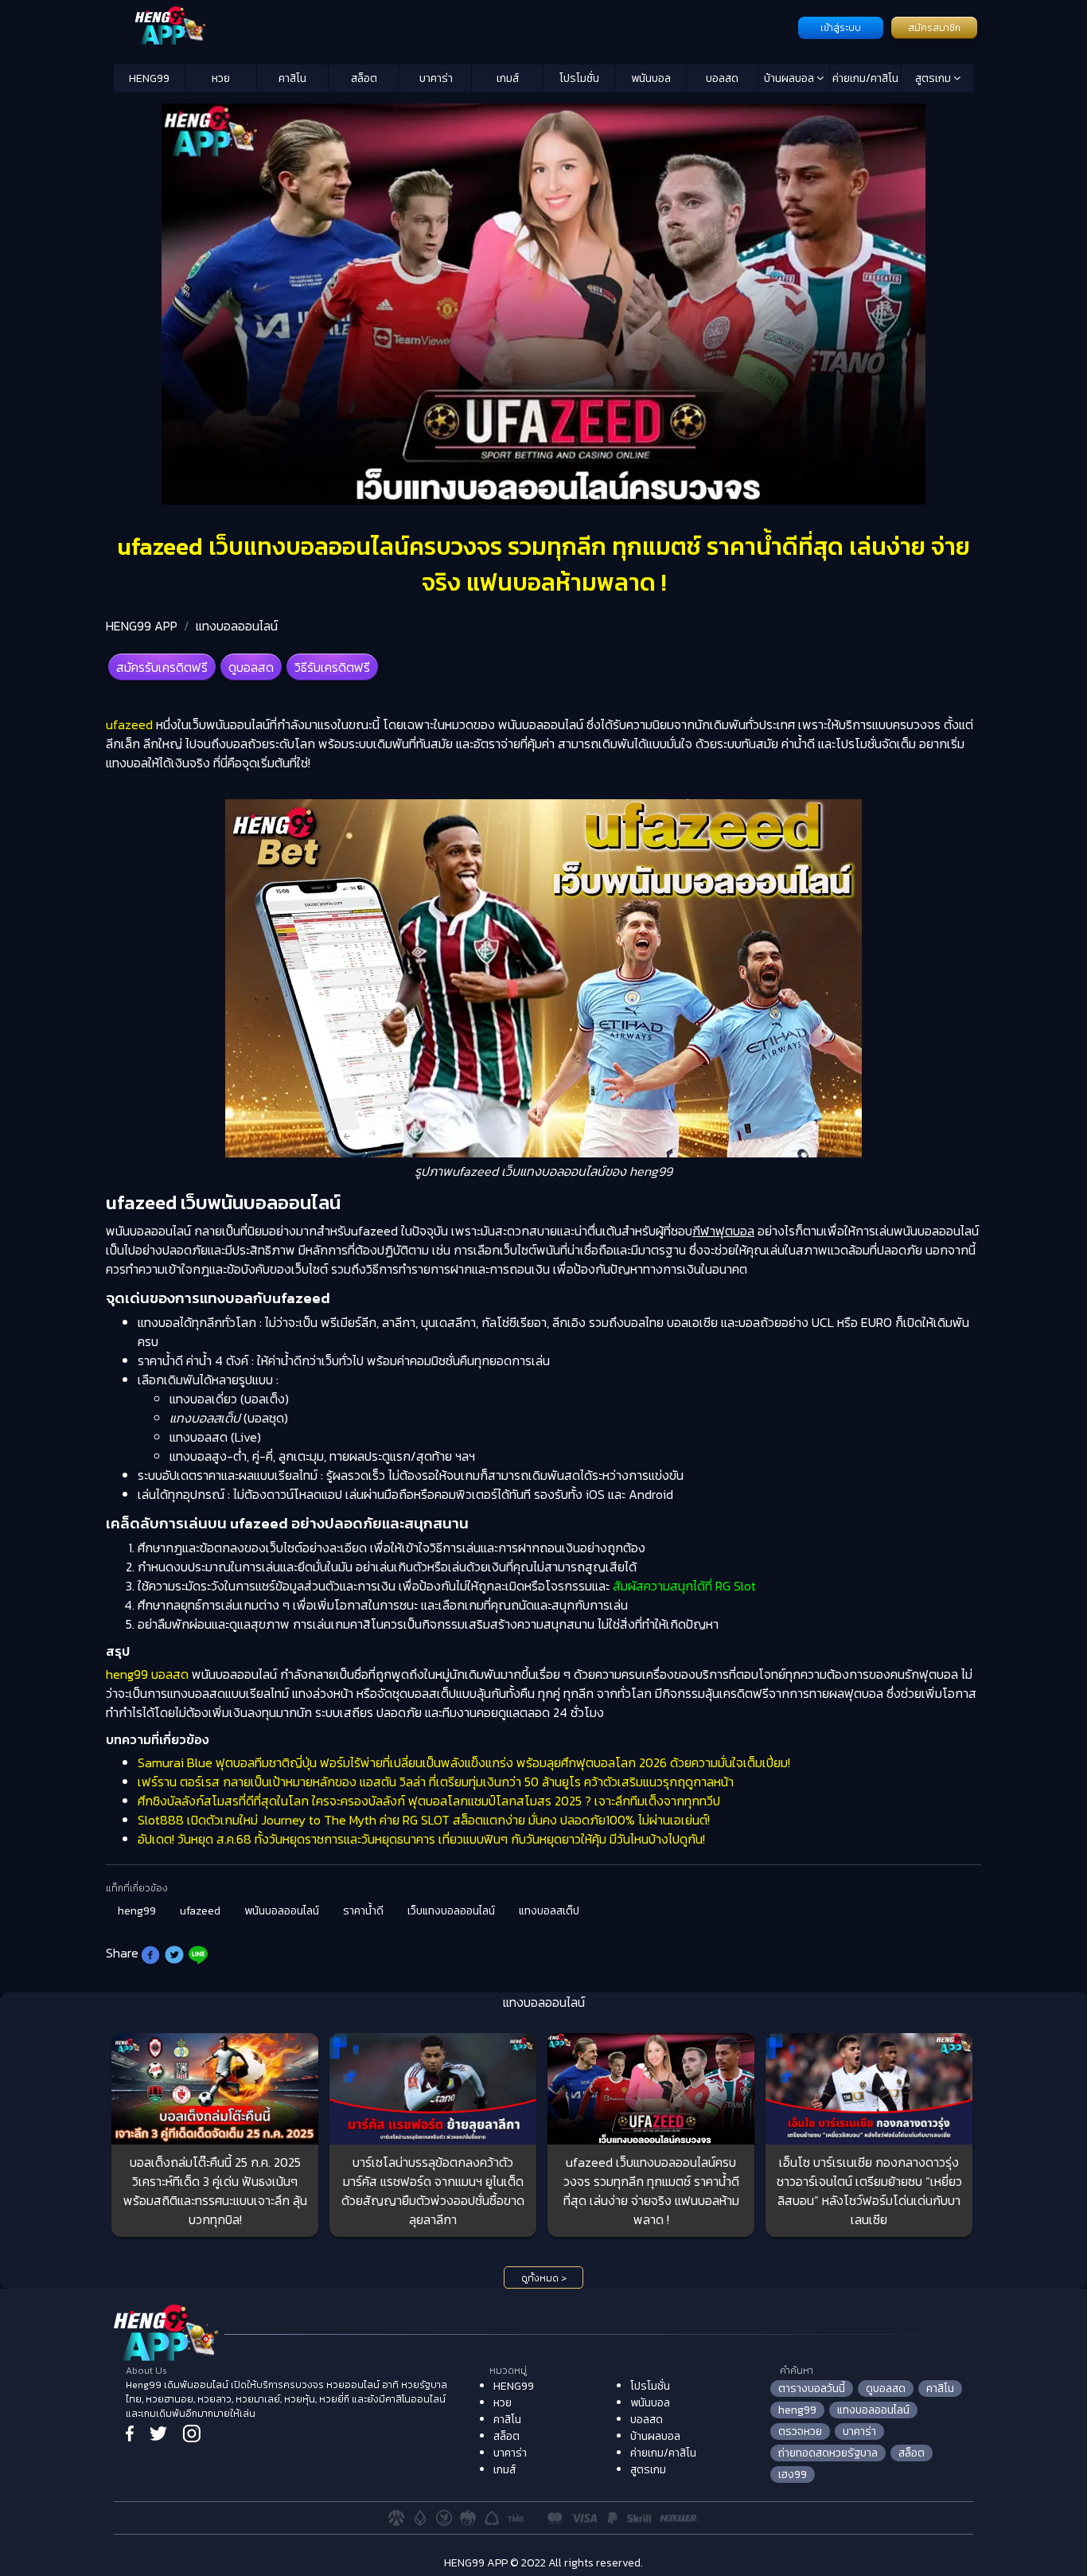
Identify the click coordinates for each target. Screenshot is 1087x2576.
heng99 (137, 1911)
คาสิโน (292, 78)
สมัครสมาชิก (934, 28)
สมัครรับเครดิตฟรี (162, 667)
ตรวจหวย (800, 2432)
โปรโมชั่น (579, 78)
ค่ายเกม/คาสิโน (865, 78)
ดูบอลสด (251, 667)
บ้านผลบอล (790, 78)
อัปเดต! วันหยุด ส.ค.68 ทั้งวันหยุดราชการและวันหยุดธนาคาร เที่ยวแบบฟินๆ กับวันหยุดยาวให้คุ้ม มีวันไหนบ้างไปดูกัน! (421, 1839)
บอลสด (722, 78)
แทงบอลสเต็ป (549, 1911)
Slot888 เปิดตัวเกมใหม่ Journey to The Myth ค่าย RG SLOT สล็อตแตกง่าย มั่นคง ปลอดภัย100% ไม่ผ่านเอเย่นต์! (424, 1820)
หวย (221, 78)
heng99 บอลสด (147, 1674)
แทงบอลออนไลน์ (237, 626)
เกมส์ (508, 78)
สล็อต (364, 78)
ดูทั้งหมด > (544, 2278)
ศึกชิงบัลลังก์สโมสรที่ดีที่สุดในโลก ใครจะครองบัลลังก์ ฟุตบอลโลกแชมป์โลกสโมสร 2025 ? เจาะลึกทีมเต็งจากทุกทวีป (429, 1801)
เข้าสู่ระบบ (841, 28)
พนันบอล (651, 78)
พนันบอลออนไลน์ (282, 1911)
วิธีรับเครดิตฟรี (332, 667)
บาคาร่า (436, 78)
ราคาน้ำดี (363, 1911)
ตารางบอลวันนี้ (812, 2389)
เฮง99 (793, 2475)
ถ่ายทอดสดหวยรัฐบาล (828, 2453)
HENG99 (149, 78)
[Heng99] (454, 26)
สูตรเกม (934, 78)
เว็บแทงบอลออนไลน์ (451, 1911)
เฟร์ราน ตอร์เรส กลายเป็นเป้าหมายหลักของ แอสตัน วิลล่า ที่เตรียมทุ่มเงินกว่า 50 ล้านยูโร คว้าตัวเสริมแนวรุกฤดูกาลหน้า (436, 1782)
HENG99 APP (142, 626)
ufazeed (129, 724)
